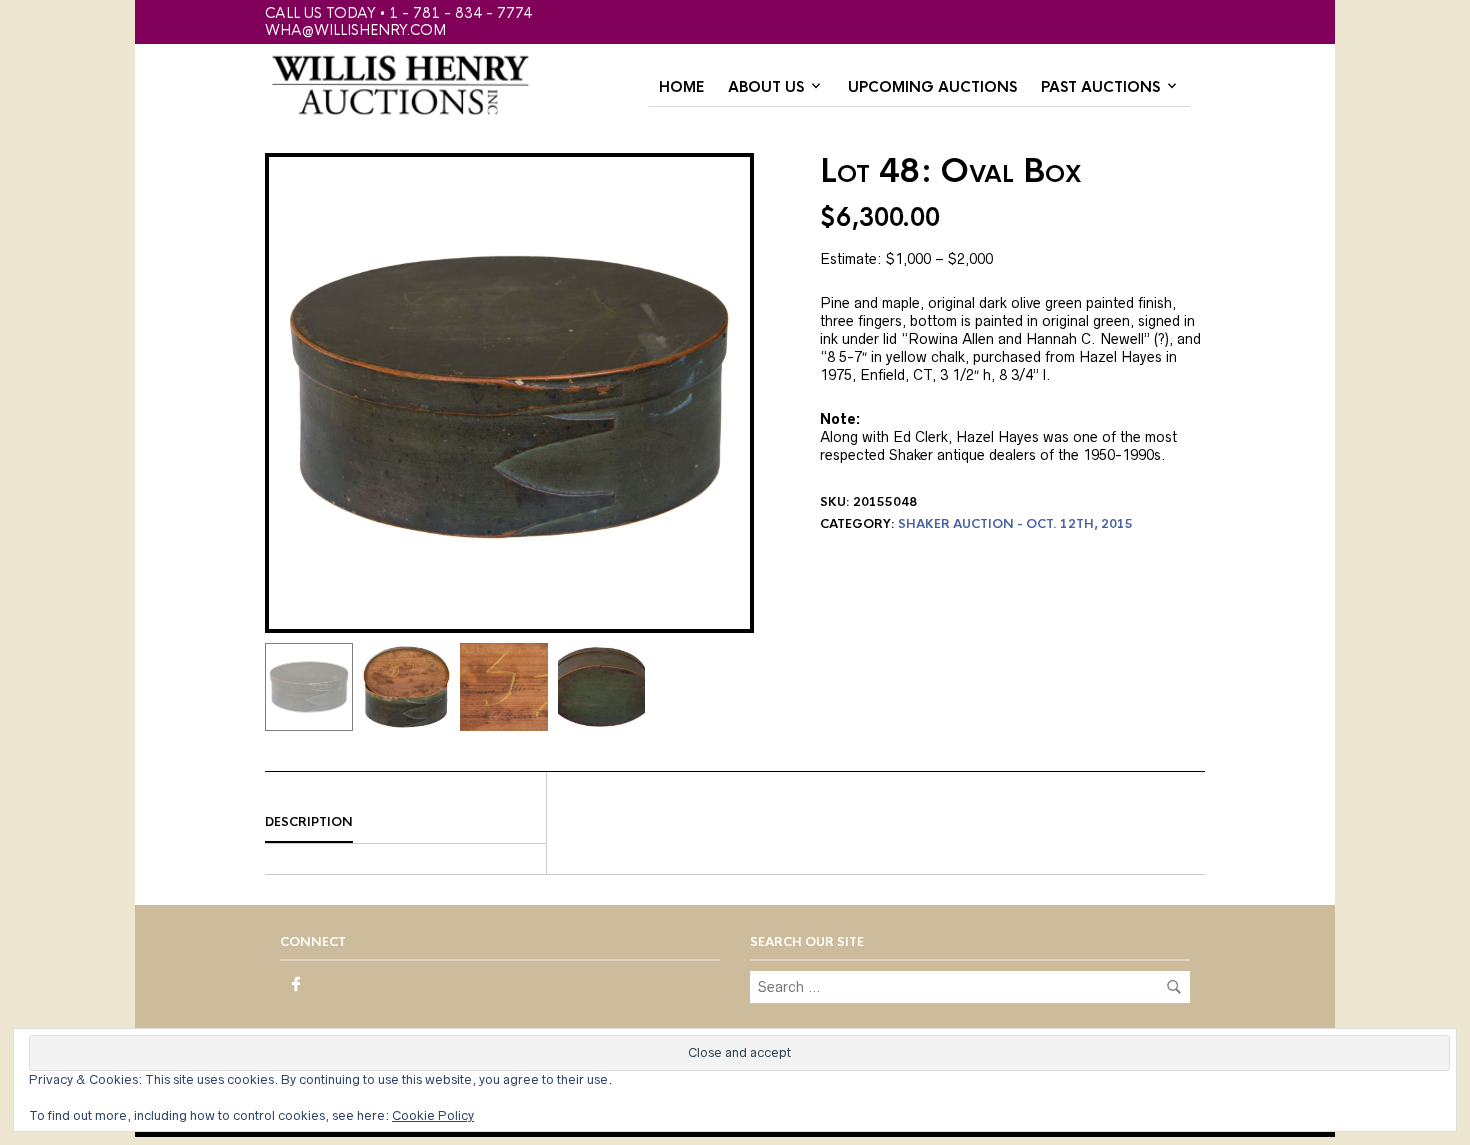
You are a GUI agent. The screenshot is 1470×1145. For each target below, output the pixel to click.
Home (681, 87)
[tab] (405, 823)
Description (309, 822)
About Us (766, 87)
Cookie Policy (433, 1115)
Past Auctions (1100, 87)
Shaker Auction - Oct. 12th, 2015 (1015, 524)
